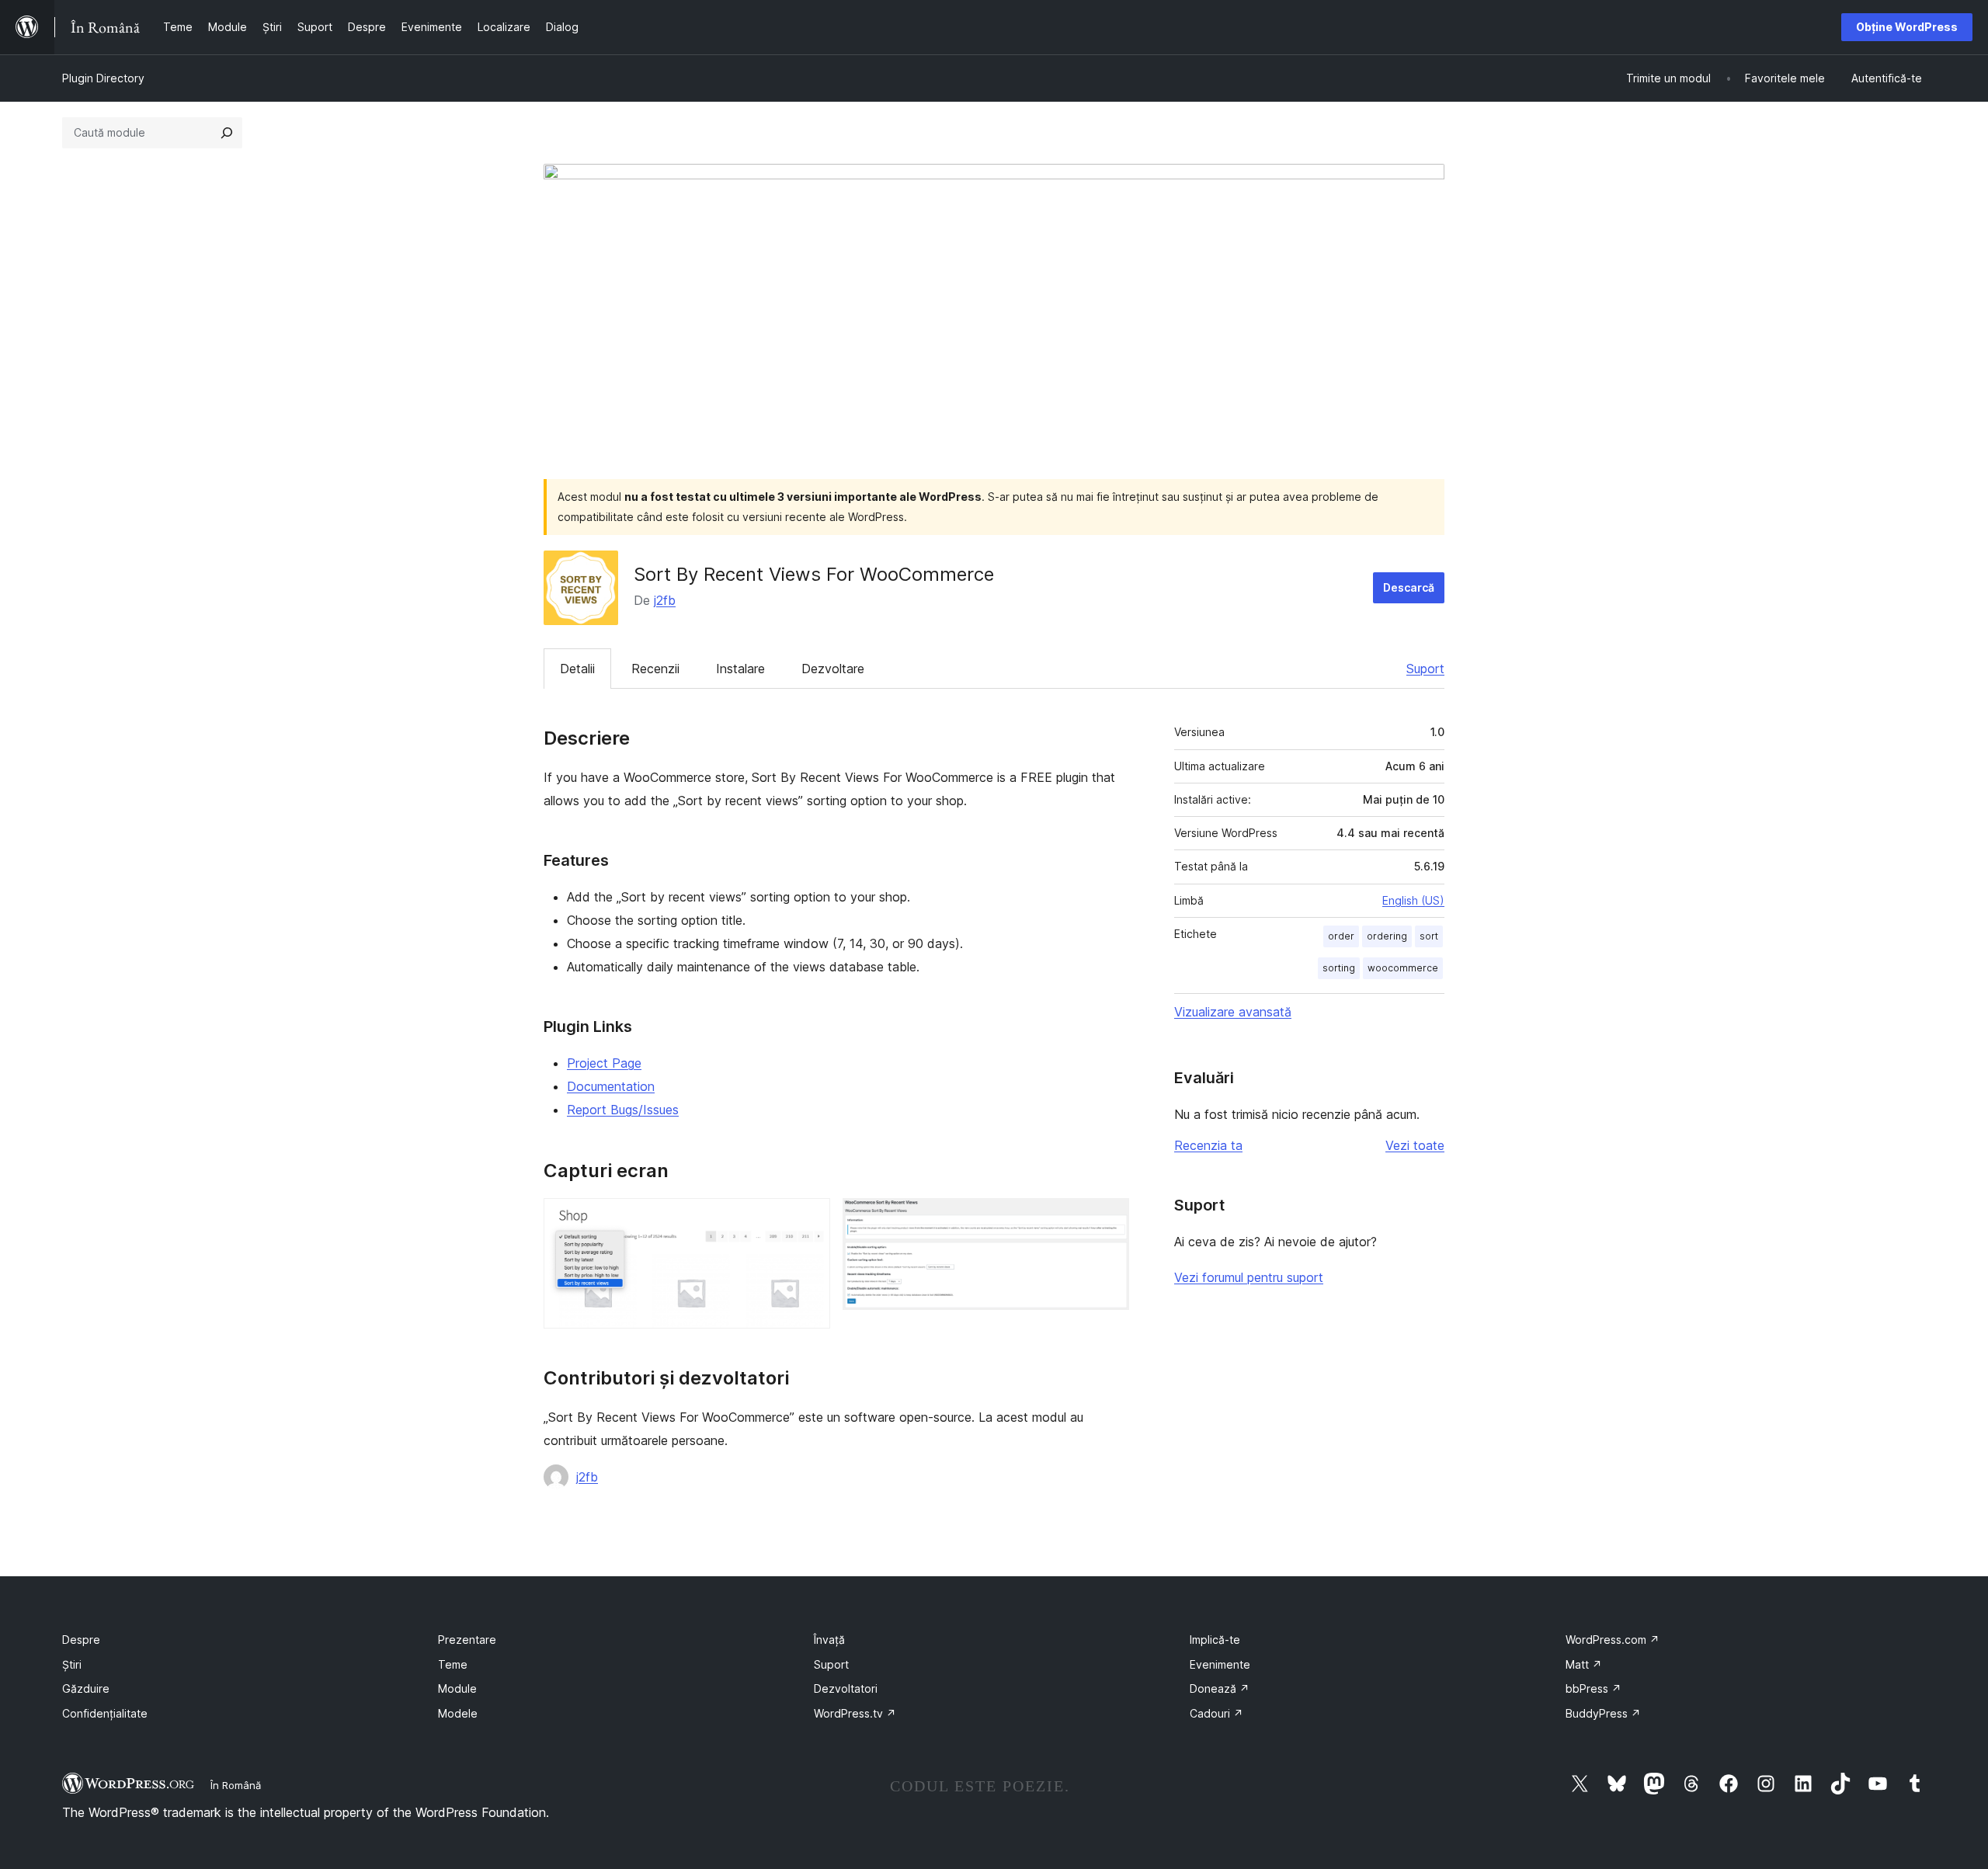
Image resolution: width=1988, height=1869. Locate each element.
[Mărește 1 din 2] (809, 1219)
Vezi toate (1415, 1145)
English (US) (1413, 900)
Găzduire (86, 1688)
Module (457, 1688)
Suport (1425, 669)
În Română (236, 1785)
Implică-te (1215, 1640)
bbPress (1594, 1688)
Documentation (611, 1086)
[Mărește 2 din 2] (1108, 1219)
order (1341, 936)
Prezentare (467, 1640)
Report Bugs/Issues (623, 1110)
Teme (453, 1664)
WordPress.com (1613, 1640)
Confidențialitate (105, 1713)
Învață (829, 1640)
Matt (1584, 1664)
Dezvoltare (833, 669)
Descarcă (1409, 587)
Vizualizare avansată (1233, 1012)
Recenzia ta (1208, 1145)
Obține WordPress (1907, 27)
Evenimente (1220, 1664)
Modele (458, 1713)
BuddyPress (1603, 1713)
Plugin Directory (103, 78)
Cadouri (1216, 1713)
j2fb (665, 600)
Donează (1220, 1688)
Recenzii (655, 669)
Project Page (604, 1063)
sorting (1339, 968)
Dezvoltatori (846, 1688)
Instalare (740, 669)
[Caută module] (227, 133)
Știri (72, 1664)
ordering (1387, 936)
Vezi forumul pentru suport (1249, 1277)
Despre (81, 1640)
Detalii (577, 669)
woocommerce (1403, 968)
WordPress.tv (855, 1713)
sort (1429, 936)
